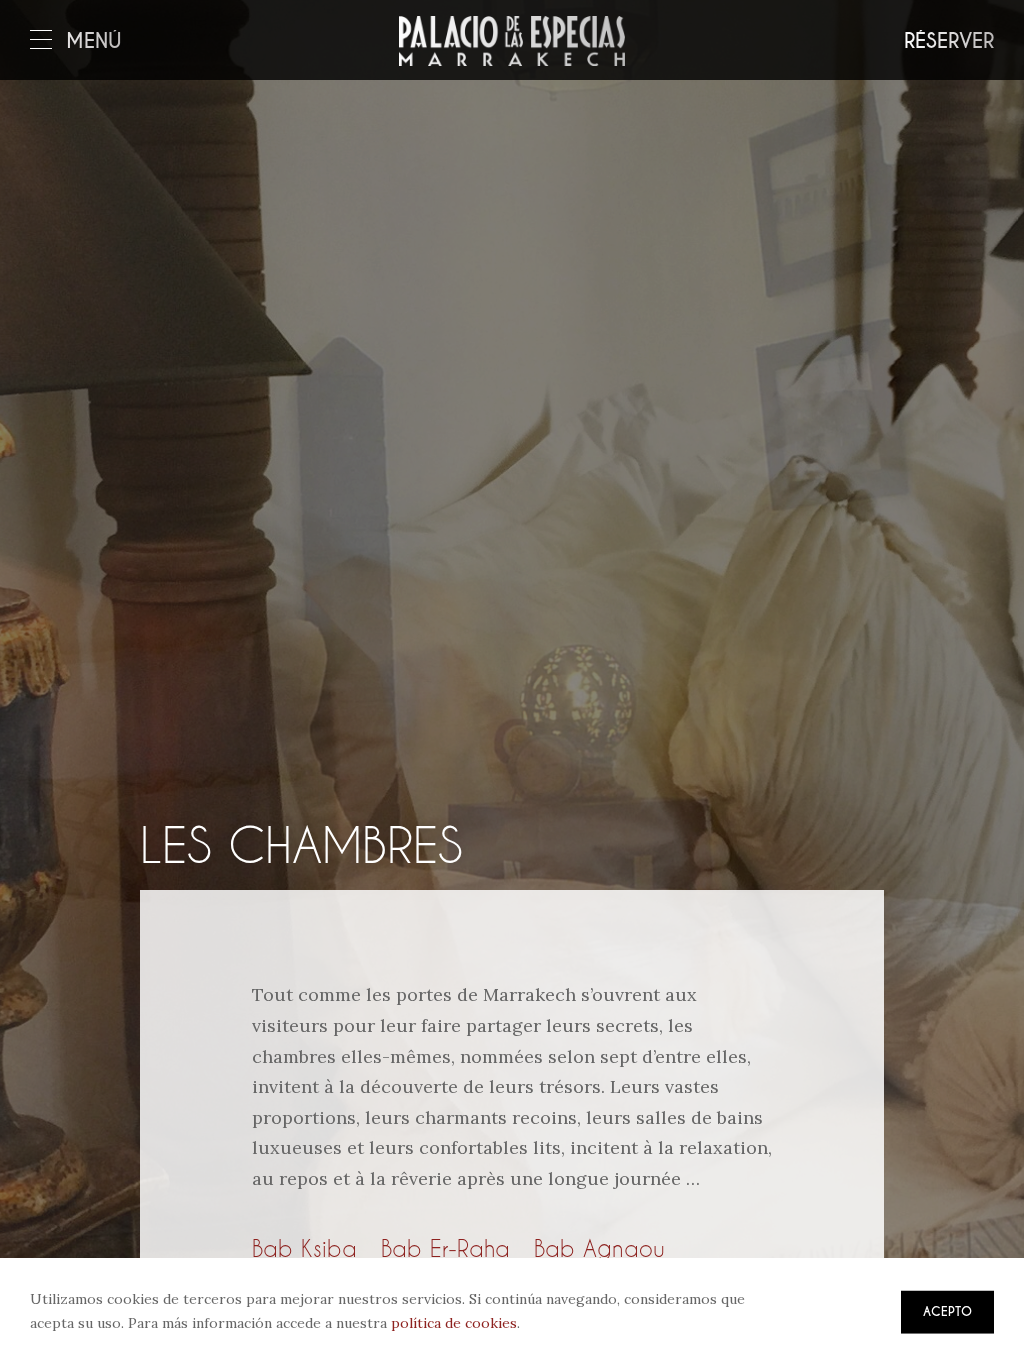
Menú (94, 41)
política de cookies (454, 1323)
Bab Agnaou (599, 1248)
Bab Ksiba (304, 1248)
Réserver (949, 41)
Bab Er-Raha (445, 1248)
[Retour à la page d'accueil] (512, 41)
